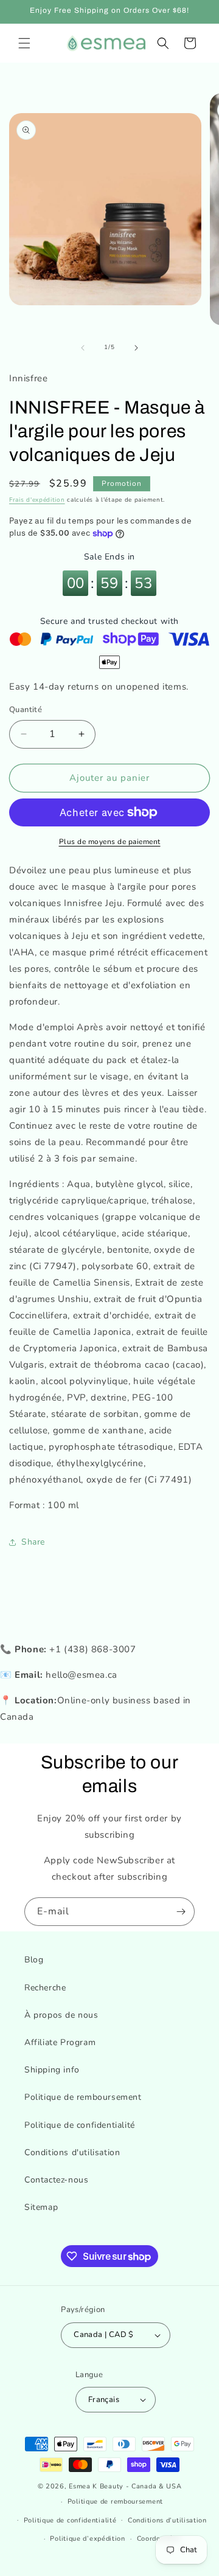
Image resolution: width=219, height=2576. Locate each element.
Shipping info (52, 2070)
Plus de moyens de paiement (110, 842)
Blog (34, 1960)
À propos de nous (61, 2015)
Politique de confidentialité (80, 2125)
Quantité (26, 710)
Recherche (45, 1988)
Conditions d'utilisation (72, 2152)
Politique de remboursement (83, 2097)
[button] (24, 43)
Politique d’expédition (87, 2539)
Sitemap (41, 2207)
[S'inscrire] (181, 1912)
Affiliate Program (60, 2042)
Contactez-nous (56, 2180)
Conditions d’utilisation (167, 2520)
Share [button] (33, 1542)
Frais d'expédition (37, 500)
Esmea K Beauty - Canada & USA (125, 2486)
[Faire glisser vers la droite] (136, 348)
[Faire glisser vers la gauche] (83, 348)
